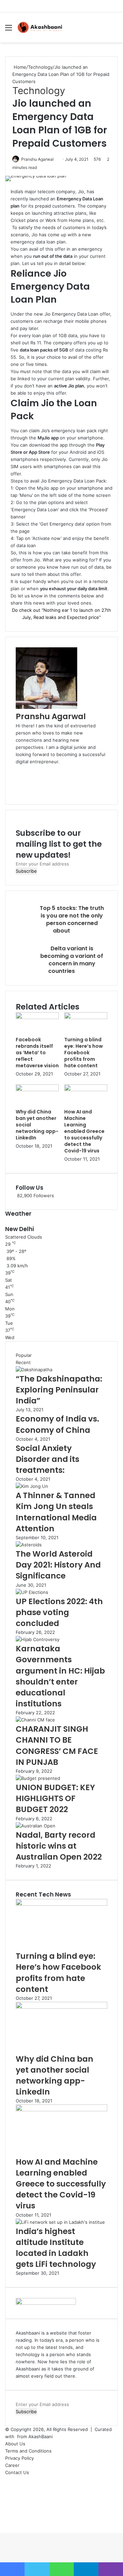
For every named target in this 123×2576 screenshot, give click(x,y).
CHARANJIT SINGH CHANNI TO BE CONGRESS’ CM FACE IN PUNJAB (57, 1746)
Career (12, 2465)
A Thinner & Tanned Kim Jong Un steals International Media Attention (56, 1512)
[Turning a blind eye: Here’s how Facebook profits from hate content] (86, 1017)
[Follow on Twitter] (55, 159)
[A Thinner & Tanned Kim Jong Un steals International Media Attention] (32, 1486)
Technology (40, 67)
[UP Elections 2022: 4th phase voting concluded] (32, 1592)
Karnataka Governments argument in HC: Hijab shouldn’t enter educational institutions (60, 1676)
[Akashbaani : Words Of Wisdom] (40, 27)
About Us (15, 2444)
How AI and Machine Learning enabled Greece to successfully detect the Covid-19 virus (84, 1131)
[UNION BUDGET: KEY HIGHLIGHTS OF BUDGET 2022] (38, 1778)
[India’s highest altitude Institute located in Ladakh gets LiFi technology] (60, 2222)
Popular (24, 1355)
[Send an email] (56, 159)
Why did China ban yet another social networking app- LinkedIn (54, 2076)
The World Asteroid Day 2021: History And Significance (58, 1565)
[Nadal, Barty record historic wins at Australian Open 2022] (36, 1826)
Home (19, 67)
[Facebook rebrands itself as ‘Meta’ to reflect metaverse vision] (37, 1017)
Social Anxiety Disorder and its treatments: (47, 1459)
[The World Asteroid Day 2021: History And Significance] (29, 1545)
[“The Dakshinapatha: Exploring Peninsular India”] (34, 1370)
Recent (23, 1362)
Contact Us (17, 2472)
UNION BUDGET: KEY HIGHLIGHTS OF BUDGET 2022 (55, 1798)
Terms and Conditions (28, 2451)
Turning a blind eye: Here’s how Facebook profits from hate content (84, 1053)
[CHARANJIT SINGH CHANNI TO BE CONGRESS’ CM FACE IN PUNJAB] (35, 1720)
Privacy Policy (19, 2458)
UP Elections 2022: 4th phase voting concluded (59, 1612)
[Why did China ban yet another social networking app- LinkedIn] (37, 1089)
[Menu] (9, 30)
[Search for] (114, 30)
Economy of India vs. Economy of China (57, 1424)
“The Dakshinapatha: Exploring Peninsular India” (59, 1390)
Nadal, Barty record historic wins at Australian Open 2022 (59, 1846)
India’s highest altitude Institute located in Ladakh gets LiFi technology (56, 2248)
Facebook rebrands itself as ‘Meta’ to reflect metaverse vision (37, 1053)
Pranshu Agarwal (37, 159)
